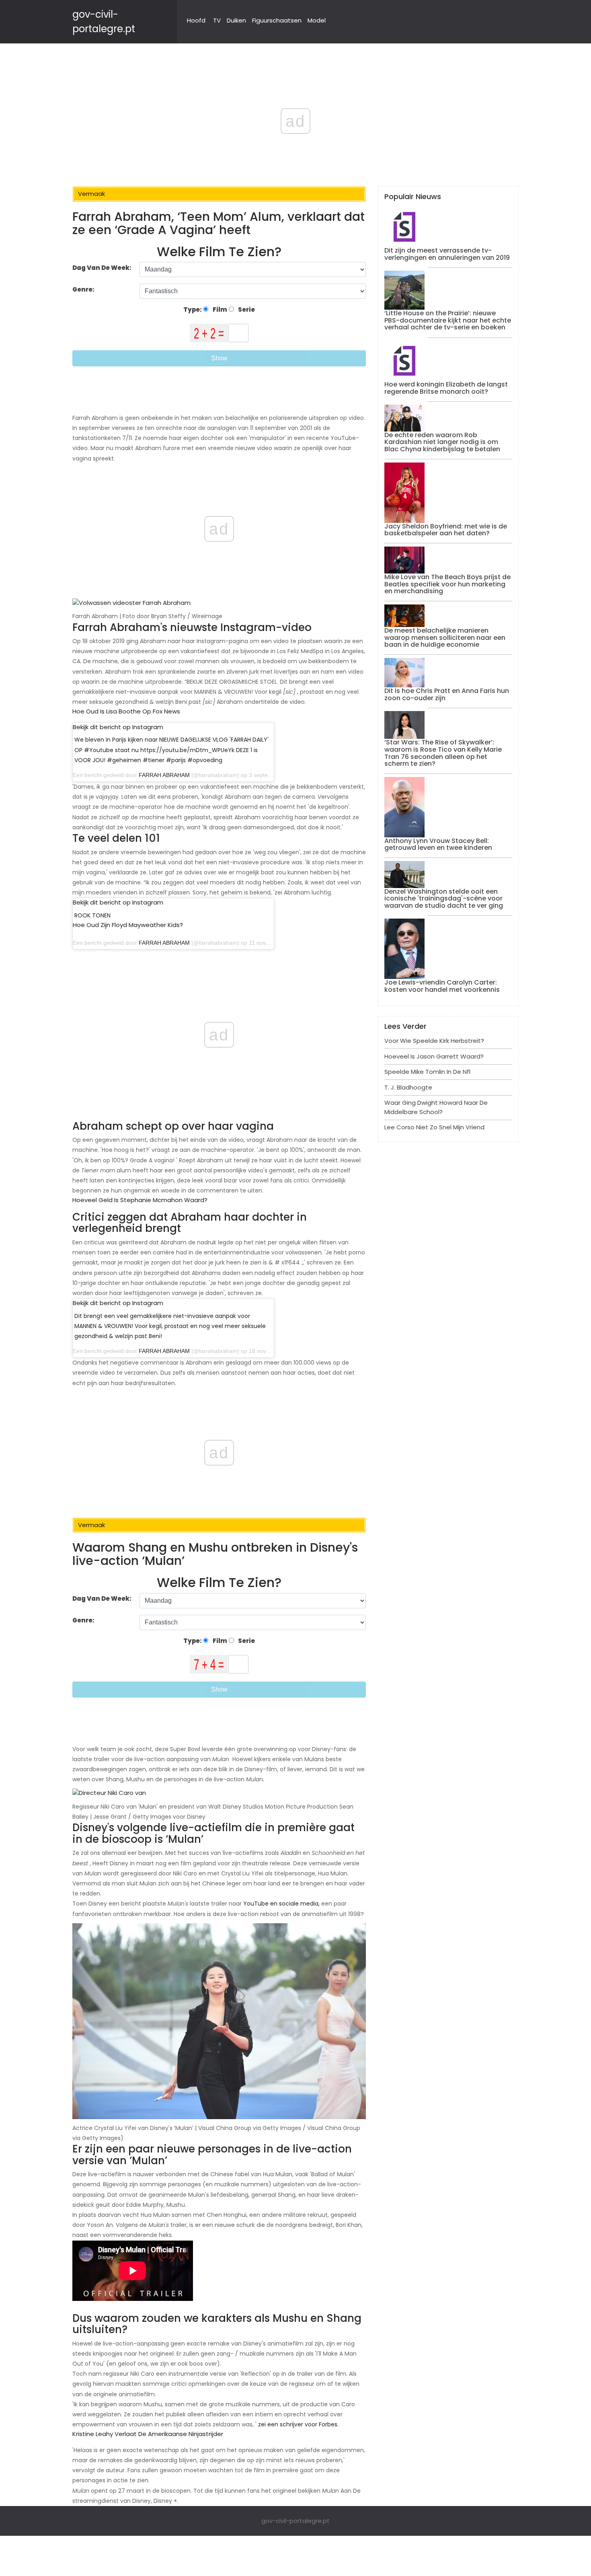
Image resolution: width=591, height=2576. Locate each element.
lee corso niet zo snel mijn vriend (434, 1127)
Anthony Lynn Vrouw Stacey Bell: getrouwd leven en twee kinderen (438, 844)
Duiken (236, 20)
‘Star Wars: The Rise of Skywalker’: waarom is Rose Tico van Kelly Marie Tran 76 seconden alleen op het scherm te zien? (443, 753)
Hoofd (196, 20)
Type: (193, 309)
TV (217, 20)
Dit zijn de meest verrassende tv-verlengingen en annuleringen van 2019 (447, 254)
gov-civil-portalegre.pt (295, 2521)
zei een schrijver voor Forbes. (298, 2424)
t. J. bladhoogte (408, 1087)
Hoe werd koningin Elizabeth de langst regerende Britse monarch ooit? (446, 388)
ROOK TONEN (92, 915)
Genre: (84, 289)
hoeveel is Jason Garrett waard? (434, 1056)
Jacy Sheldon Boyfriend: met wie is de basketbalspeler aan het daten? (446, 530)
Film (219, 309)
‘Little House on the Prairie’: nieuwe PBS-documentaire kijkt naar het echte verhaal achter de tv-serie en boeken (448, 320)
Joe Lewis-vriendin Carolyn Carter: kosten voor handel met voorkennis (442, 986)
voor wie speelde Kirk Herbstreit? (434, 1041)
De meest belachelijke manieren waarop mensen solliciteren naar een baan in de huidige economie (445, 637)
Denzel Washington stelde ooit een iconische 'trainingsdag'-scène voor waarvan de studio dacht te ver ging (444, 898)
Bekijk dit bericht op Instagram (118, 727)
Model (317, 20)
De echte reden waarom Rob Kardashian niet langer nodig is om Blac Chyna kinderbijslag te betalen (442, 442)
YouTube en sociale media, (281, 1904)
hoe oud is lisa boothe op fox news (126, 711)
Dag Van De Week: (102, 268)
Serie (246, 309)
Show (219, 358)
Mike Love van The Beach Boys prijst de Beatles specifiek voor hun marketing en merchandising (447, 584)
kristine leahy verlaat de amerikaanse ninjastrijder (148, 2434)
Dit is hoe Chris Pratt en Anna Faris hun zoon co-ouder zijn (447, 694)
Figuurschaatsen (277, 20)
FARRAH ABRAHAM (164, 775)
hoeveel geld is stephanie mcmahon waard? (140, 1200)
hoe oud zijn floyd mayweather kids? (128, 925)
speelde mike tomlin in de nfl (427, 1072)
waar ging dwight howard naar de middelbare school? (436, 1107)
